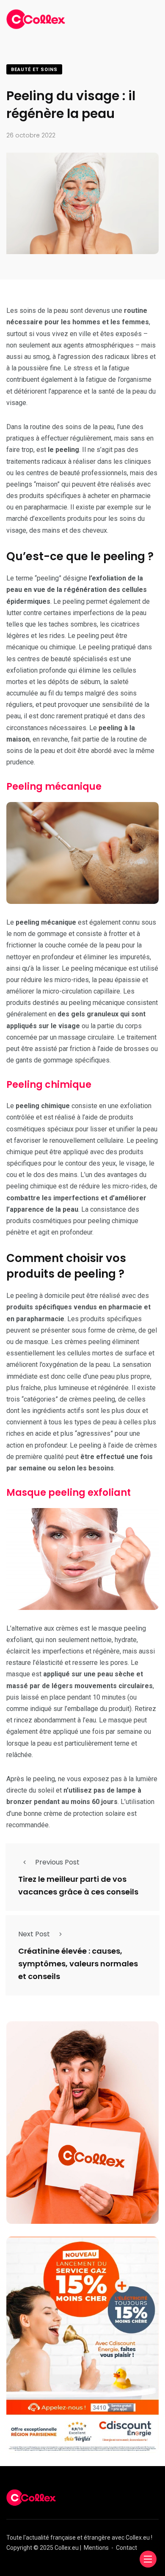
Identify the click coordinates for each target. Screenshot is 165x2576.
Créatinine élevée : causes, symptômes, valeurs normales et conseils (78, 1964)
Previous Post (57, 1862)
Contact (126, 2548)
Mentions (96, 2548)
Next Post (34, 1934)
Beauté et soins (34, 70)
